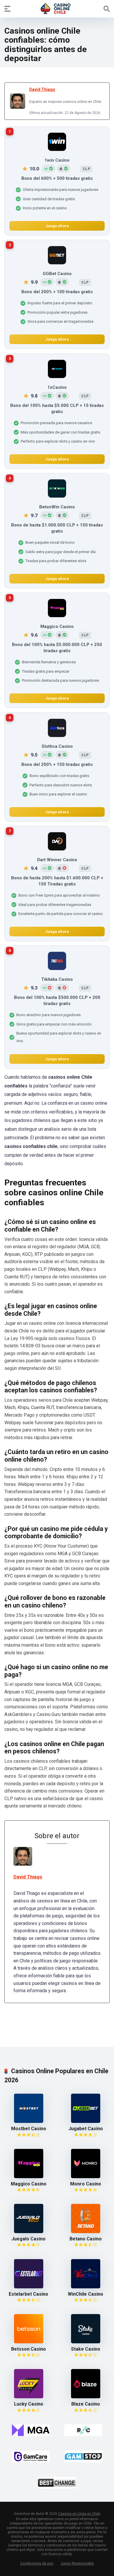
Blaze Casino (86, 2404)
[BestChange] (57, 2483)
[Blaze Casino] (86, 2397)
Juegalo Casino (28, 2239)
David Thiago (42, 89)
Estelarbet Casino (28, 2294)
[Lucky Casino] (29, 2397)
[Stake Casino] (86, 2342)
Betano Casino (86, 2239)
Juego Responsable (77, 2563)
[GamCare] (31, 2456)
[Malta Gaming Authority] (31, 2430)
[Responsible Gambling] (83, 2430)
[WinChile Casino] (86, 2287)
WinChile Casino (85, 2294)
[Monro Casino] (86, 2177)
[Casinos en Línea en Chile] (57, 8)
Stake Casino (86, 2349)
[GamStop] (83, 2456)
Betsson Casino (28, 2349)
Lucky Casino (29, 2404)
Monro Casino (86, 2184)
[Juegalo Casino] (29, 2231)
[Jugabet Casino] (86, 2121)
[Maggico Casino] (29, 2177)
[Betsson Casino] (29, 2342)
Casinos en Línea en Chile (79, 2514)
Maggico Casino (29, 2184)
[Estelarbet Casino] (29, 2287)
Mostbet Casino (29, 2129)
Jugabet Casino (86, 2129)
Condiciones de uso (37, 2563)
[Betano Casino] (86, 2231)
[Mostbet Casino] (29, 2121)
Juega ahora (57, 226)
